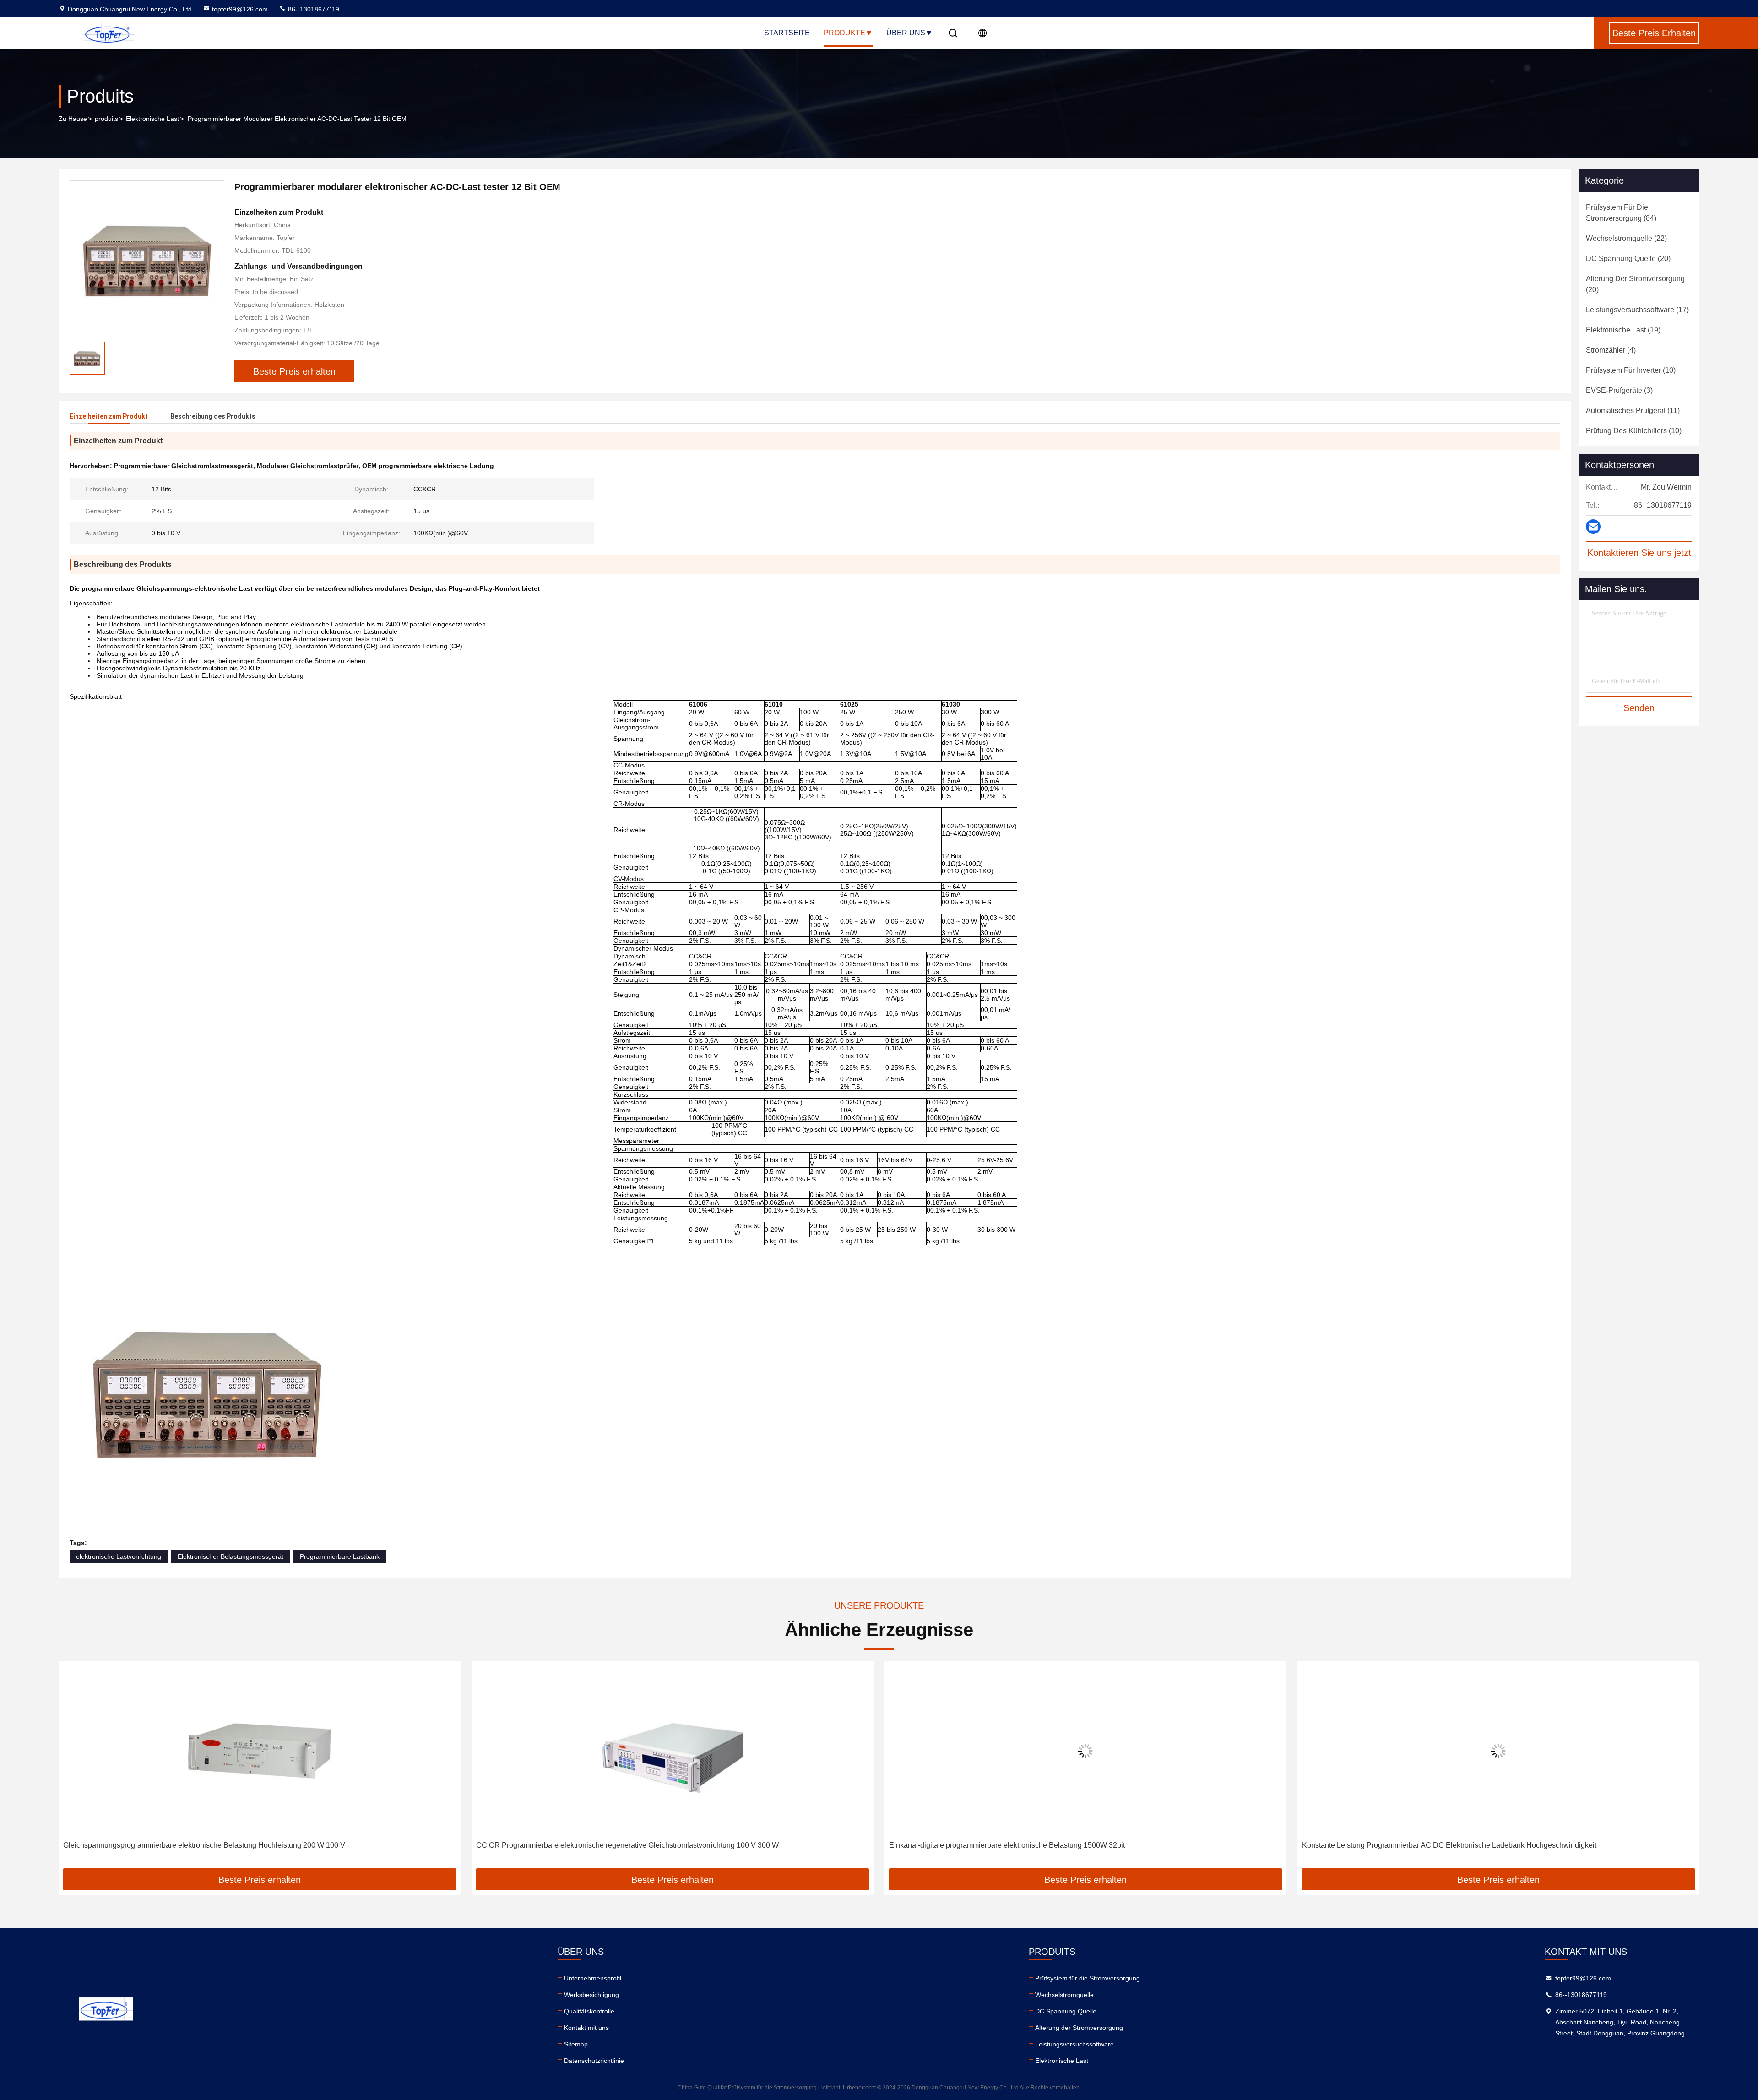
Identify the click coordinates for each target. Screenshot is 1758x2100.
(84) (1621, 213)
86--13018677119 (313, 9)
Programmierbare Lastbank (340, 1556)
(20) (1628, 258)
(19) (1623, 330)
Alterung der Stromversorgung (1079, 2028)
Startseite (787, 33)
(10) (1631, 370)
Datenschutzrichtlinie (594, 2061)
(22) (1626, 238)
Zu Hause (73, 119)
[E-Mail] (1593, 527)
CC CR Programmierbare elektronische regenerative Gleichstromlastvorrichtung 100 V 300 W (214, 1845)
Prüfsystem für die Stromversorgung (1088, 1978)
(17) (1637, 310)
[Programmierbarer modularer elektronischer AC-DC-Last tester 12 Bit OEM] (147, 258)
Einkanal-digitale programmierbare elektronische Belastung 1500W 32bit (594, 1845)
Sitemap (576, 2044)
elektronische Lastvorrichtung (119, 1556)
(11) (1633, 411)
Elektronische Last (152, 119)
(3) (1619, 390)
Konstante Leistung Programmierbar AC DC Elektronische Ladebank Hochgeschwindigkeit (1036, 1845)
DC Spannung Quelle (1066, 2011)
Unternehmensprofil (593, 1978)
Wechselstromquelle (1064, 1995)
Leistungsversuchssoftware (1074, 2044)
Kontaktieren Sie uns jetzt (1639, 553)
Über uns (906, 33)
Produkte (844, 33)
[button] (75, 1768)
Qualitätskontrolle (589, 2011)
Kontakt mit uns (586, 2028)
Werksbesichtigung (591, 1995)
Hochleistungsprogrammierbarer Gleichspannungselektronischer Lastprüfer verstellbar (1442, 1845)
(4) (1611, 350)
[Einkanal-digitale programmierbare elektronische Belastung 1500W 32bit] (673, 1751)
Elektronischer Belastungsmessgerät (231, 1556)
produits (106, 119)
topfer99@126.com (240, 9)
